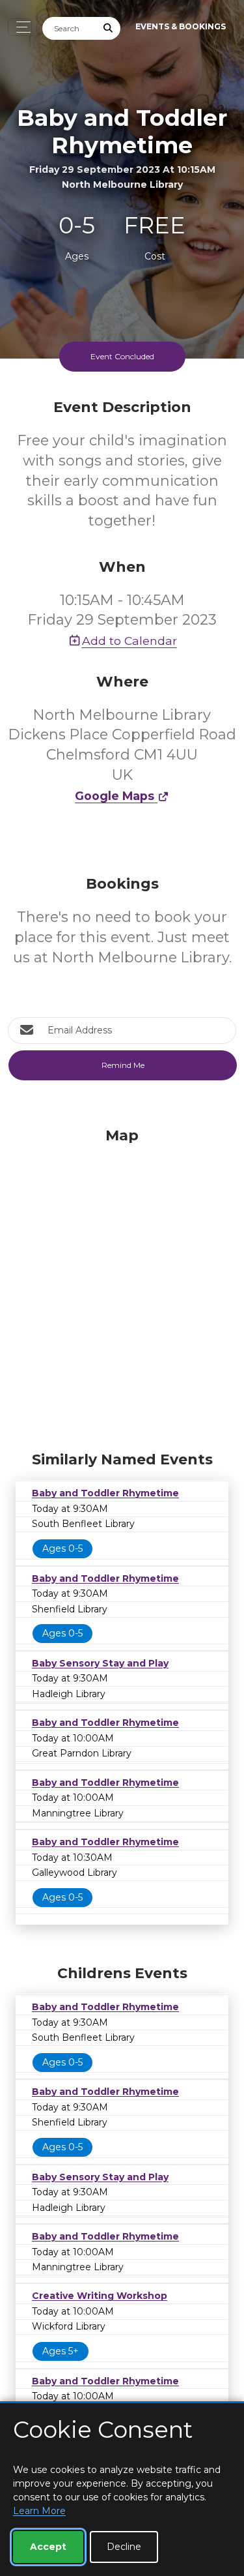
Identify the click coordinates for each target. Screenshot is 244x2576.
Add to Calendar (129, 641)
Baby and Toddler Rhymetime (105, 1493)
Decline (124, 2547)
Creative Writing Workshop (100, 2296)
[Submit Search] (109, 28)
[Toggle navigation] (20, 27)
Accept (48, 2547)
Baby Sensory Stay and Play (100, 1663)
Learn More (39, 2511)
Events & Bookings (181, 26)
